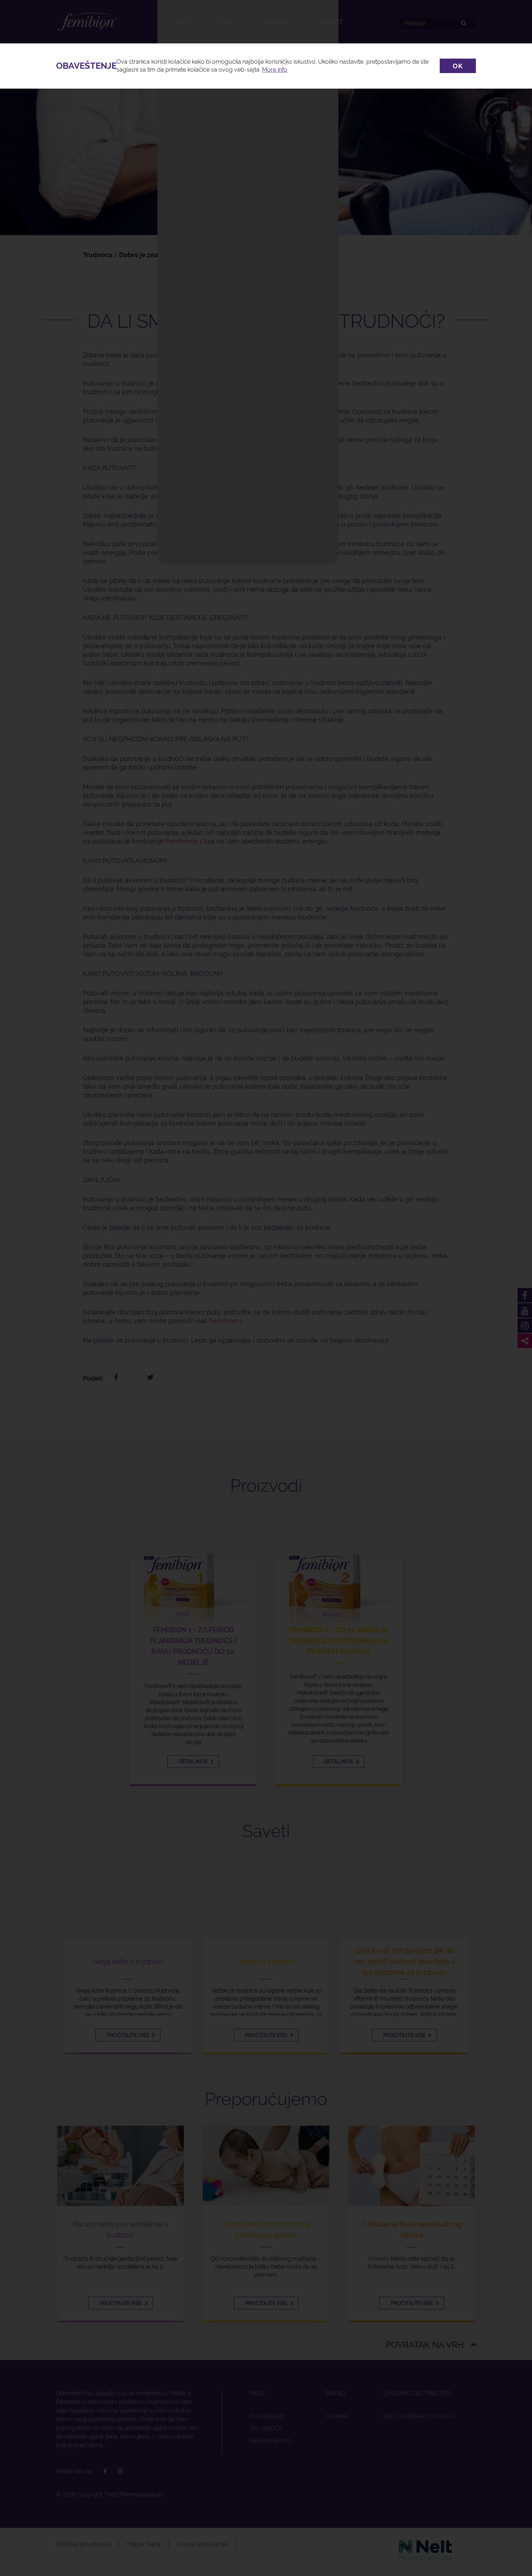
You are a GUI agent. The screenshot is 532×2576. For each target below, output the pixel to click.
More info (275, 70)
